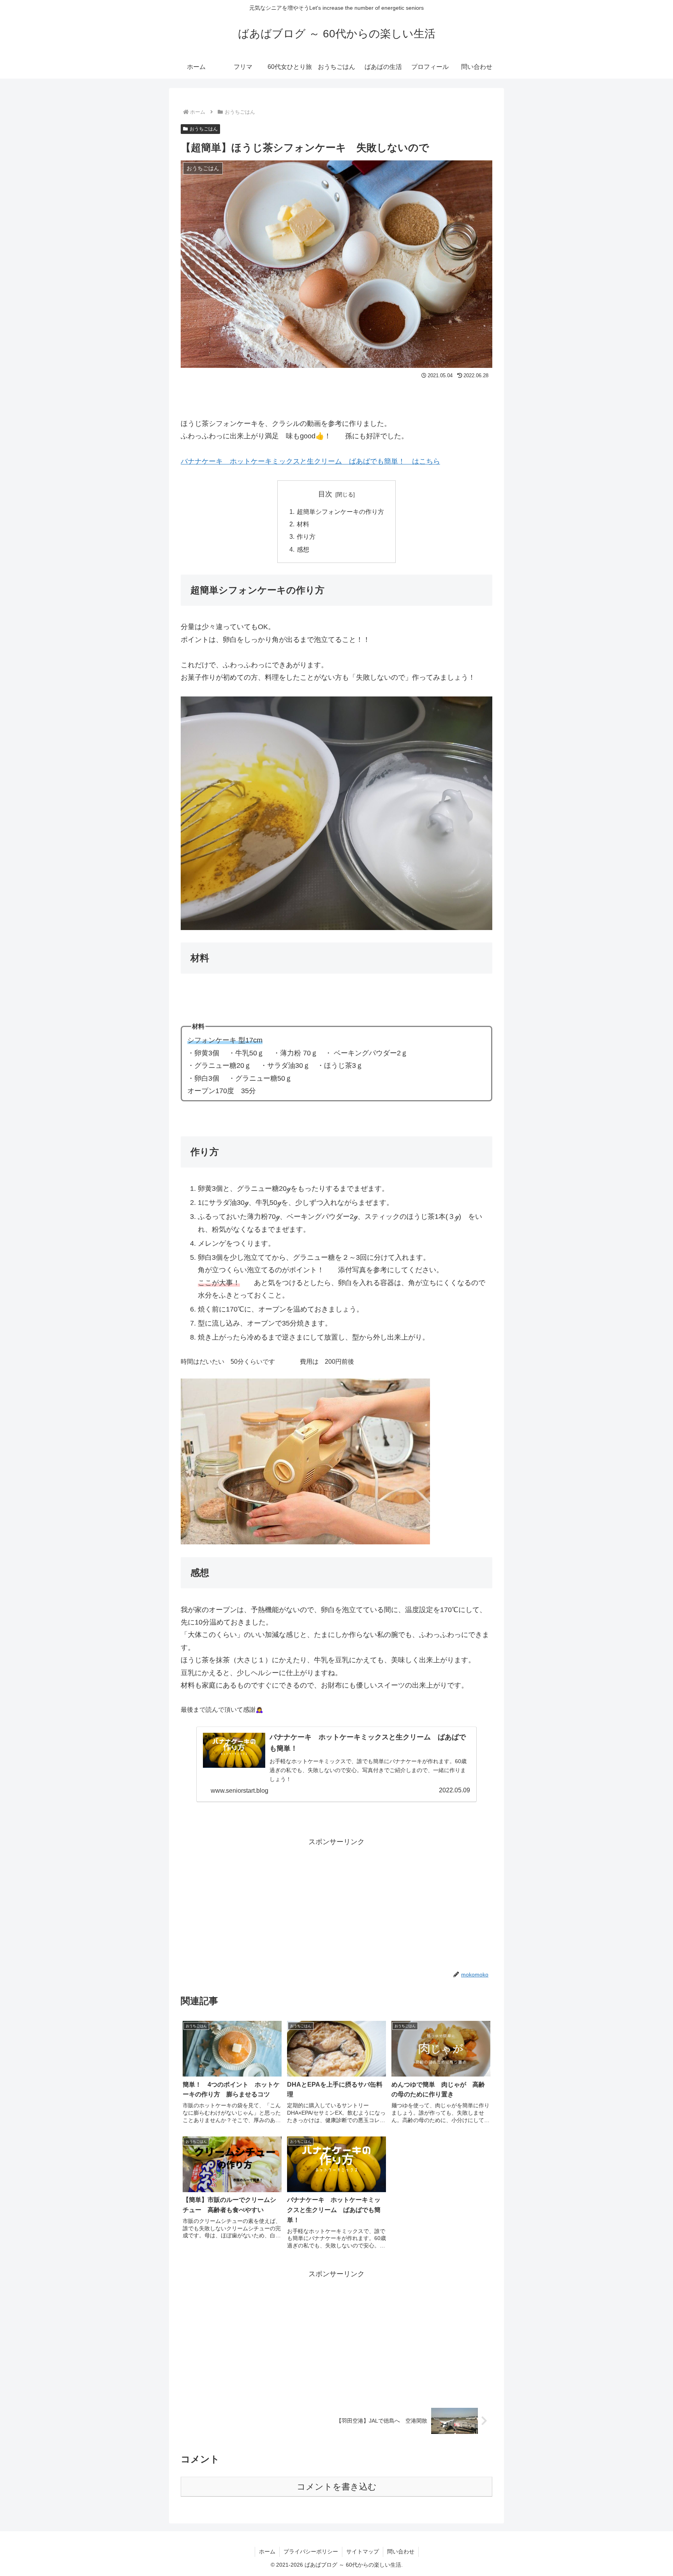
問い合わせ (401, 2551)
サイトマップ (363, 2551)
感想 (303, 549)
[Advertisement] (336, 1903)
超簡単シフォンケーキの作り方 (340, 512)
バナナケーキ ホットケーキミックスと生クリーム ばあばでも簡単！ (293, 461)
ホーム (267, 2551)
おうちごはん (204, 129)
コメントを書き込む (337, 2487)
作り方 (306, 536)
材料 (303, 524)
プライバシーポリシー (311, 2551)
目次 (325, 494)
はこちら (426, 461)
